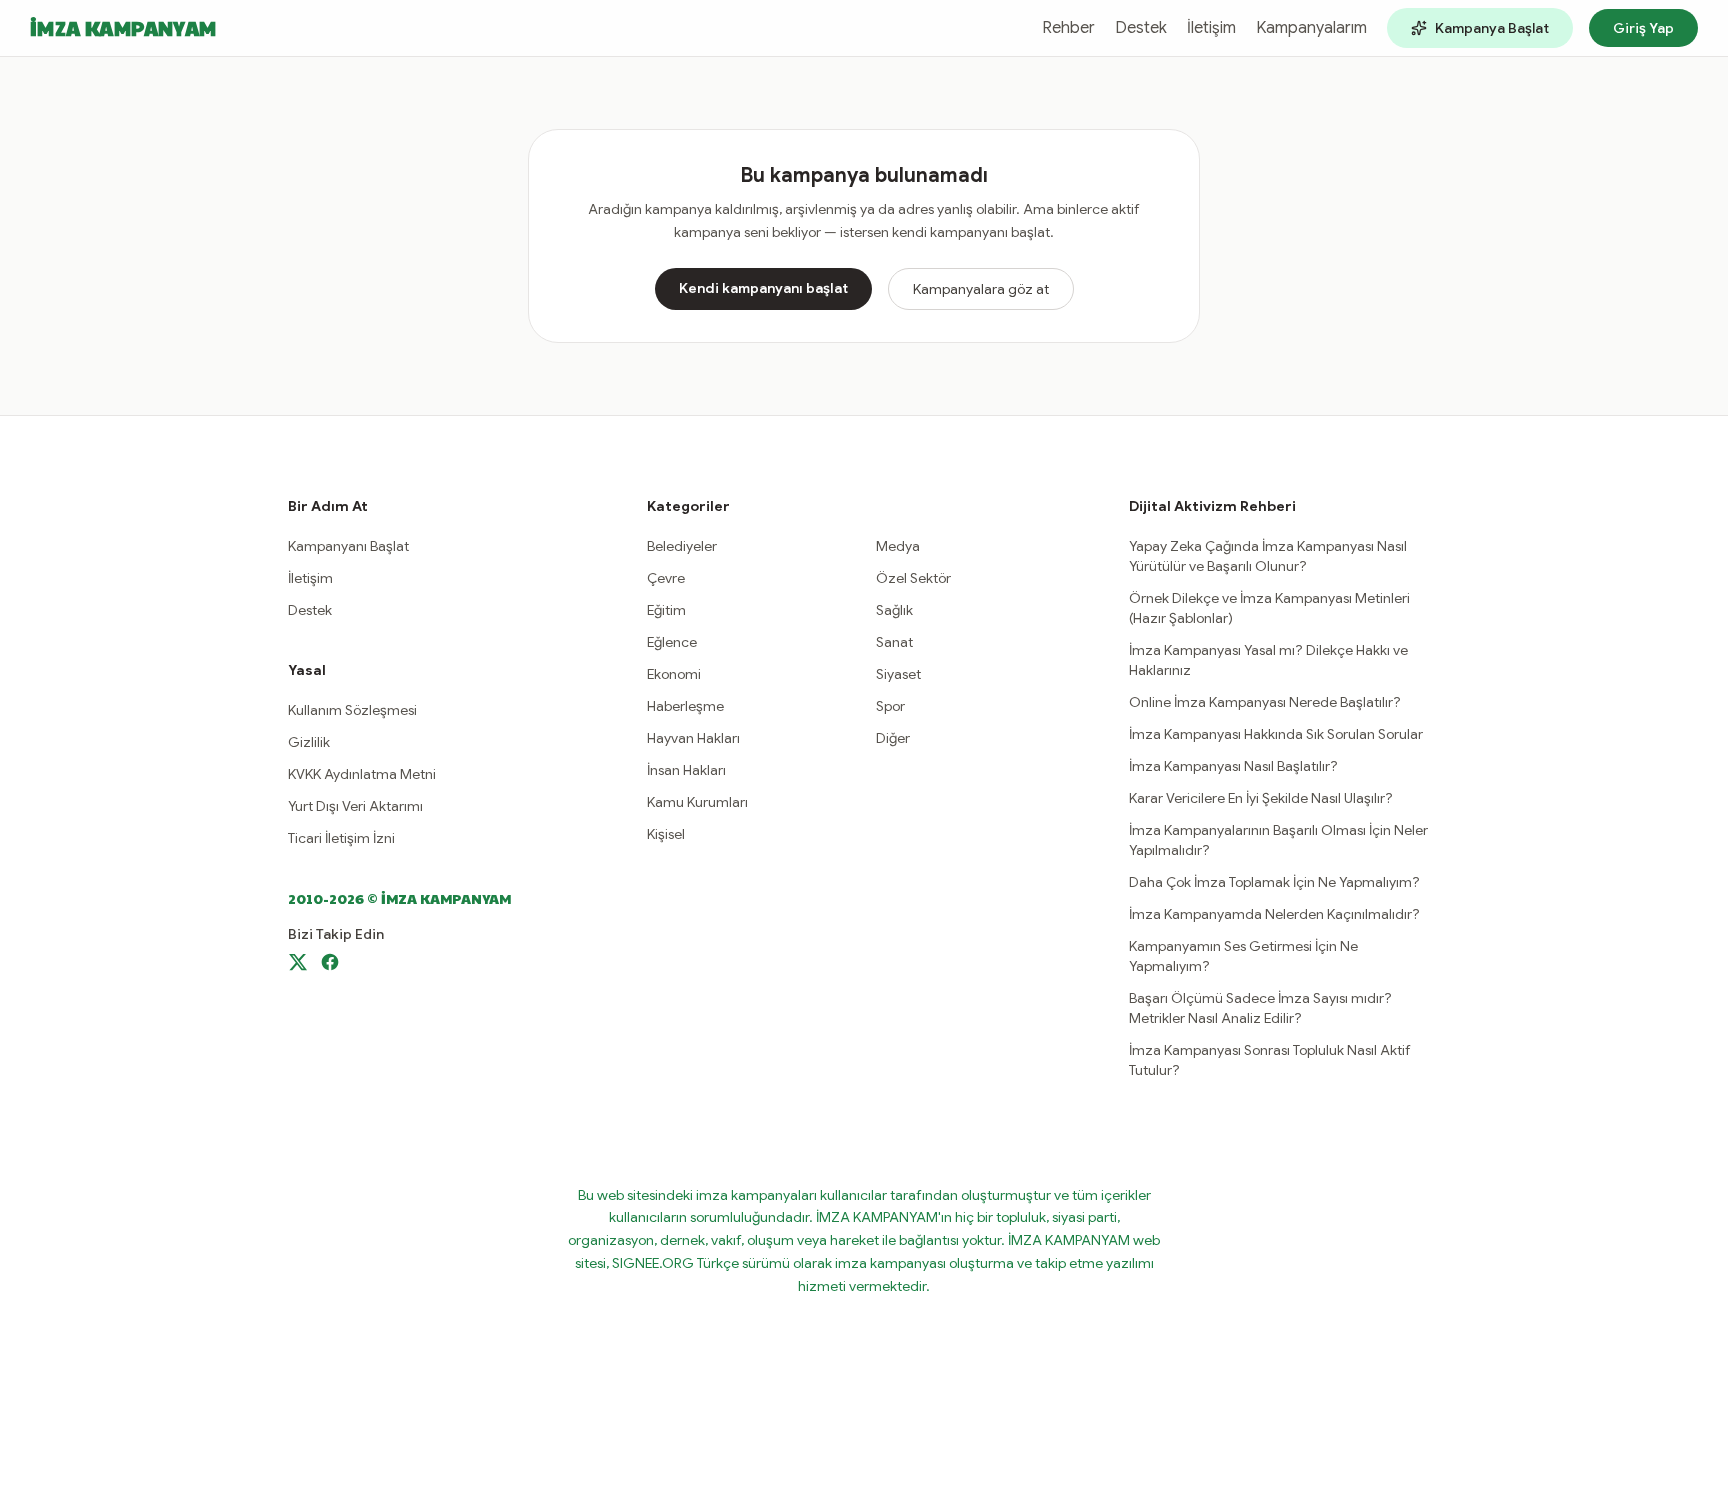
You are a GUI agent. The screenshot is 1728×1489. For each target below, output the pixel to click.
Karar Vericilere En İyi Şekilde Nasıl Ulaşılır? (1261, 798)
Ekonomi (674, 674)
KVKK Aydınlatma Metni (362, 774)
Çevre (666, 578)
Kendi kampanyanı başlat (763, 288)
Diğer (893, 738)
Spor (890, 706)
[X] (298, 962)
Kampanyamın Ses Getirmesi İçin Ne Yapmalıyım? (1243, 956)
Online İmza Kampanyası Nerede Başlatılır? (1265, 702)
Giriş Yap (1643, 28)
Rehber (1068, 28)
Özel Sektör (913, 578)
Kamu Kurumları (697, 802)
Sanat (894, 642)
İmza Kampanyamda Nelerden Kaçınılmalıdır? (1274, 914)
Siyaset (898, 674)
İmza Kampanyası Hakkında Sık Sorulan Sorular (1276, 734)
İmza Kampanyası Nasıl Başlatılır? (1233, 766)
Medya (898, 546)
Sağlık (894, 610)
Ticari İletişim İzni (341, 838)
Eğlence (672, 642)
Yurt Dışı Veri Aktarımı (355, 806)
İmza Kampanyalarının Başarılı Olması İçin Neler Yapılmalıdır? (1278, 840)
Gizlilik (309, 742)
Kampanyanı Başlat (348, 546)
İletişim (1211, 28)
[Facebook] (330, 962)
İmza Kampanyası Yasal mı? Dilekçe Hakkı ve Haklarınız (1268, 660)
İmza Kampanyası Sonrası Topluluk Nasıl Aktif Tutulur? (1270, 1060)
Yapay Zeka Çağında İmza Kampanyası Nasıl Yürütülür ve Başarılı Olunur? (1268, 556)
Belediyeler (682, 546)
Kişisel (666, 834)
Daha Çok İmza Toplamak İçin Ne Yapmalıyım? (1274, 882)
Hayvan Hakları (693, 738)
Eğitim (666, 610)
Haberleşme (685, 706)
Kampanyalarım (1311, 28)
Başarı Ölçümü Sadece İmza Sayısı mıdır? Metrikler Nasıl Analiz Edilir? (1260, 1008)
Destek (1141, 28)
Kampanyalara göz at (981, 289)
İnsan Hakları (686, 770)
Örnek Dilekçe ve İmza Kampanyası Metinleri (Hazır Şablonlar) (1269, 608)
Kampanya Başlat (1492, 28)
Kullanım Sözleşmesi (352, 710)
